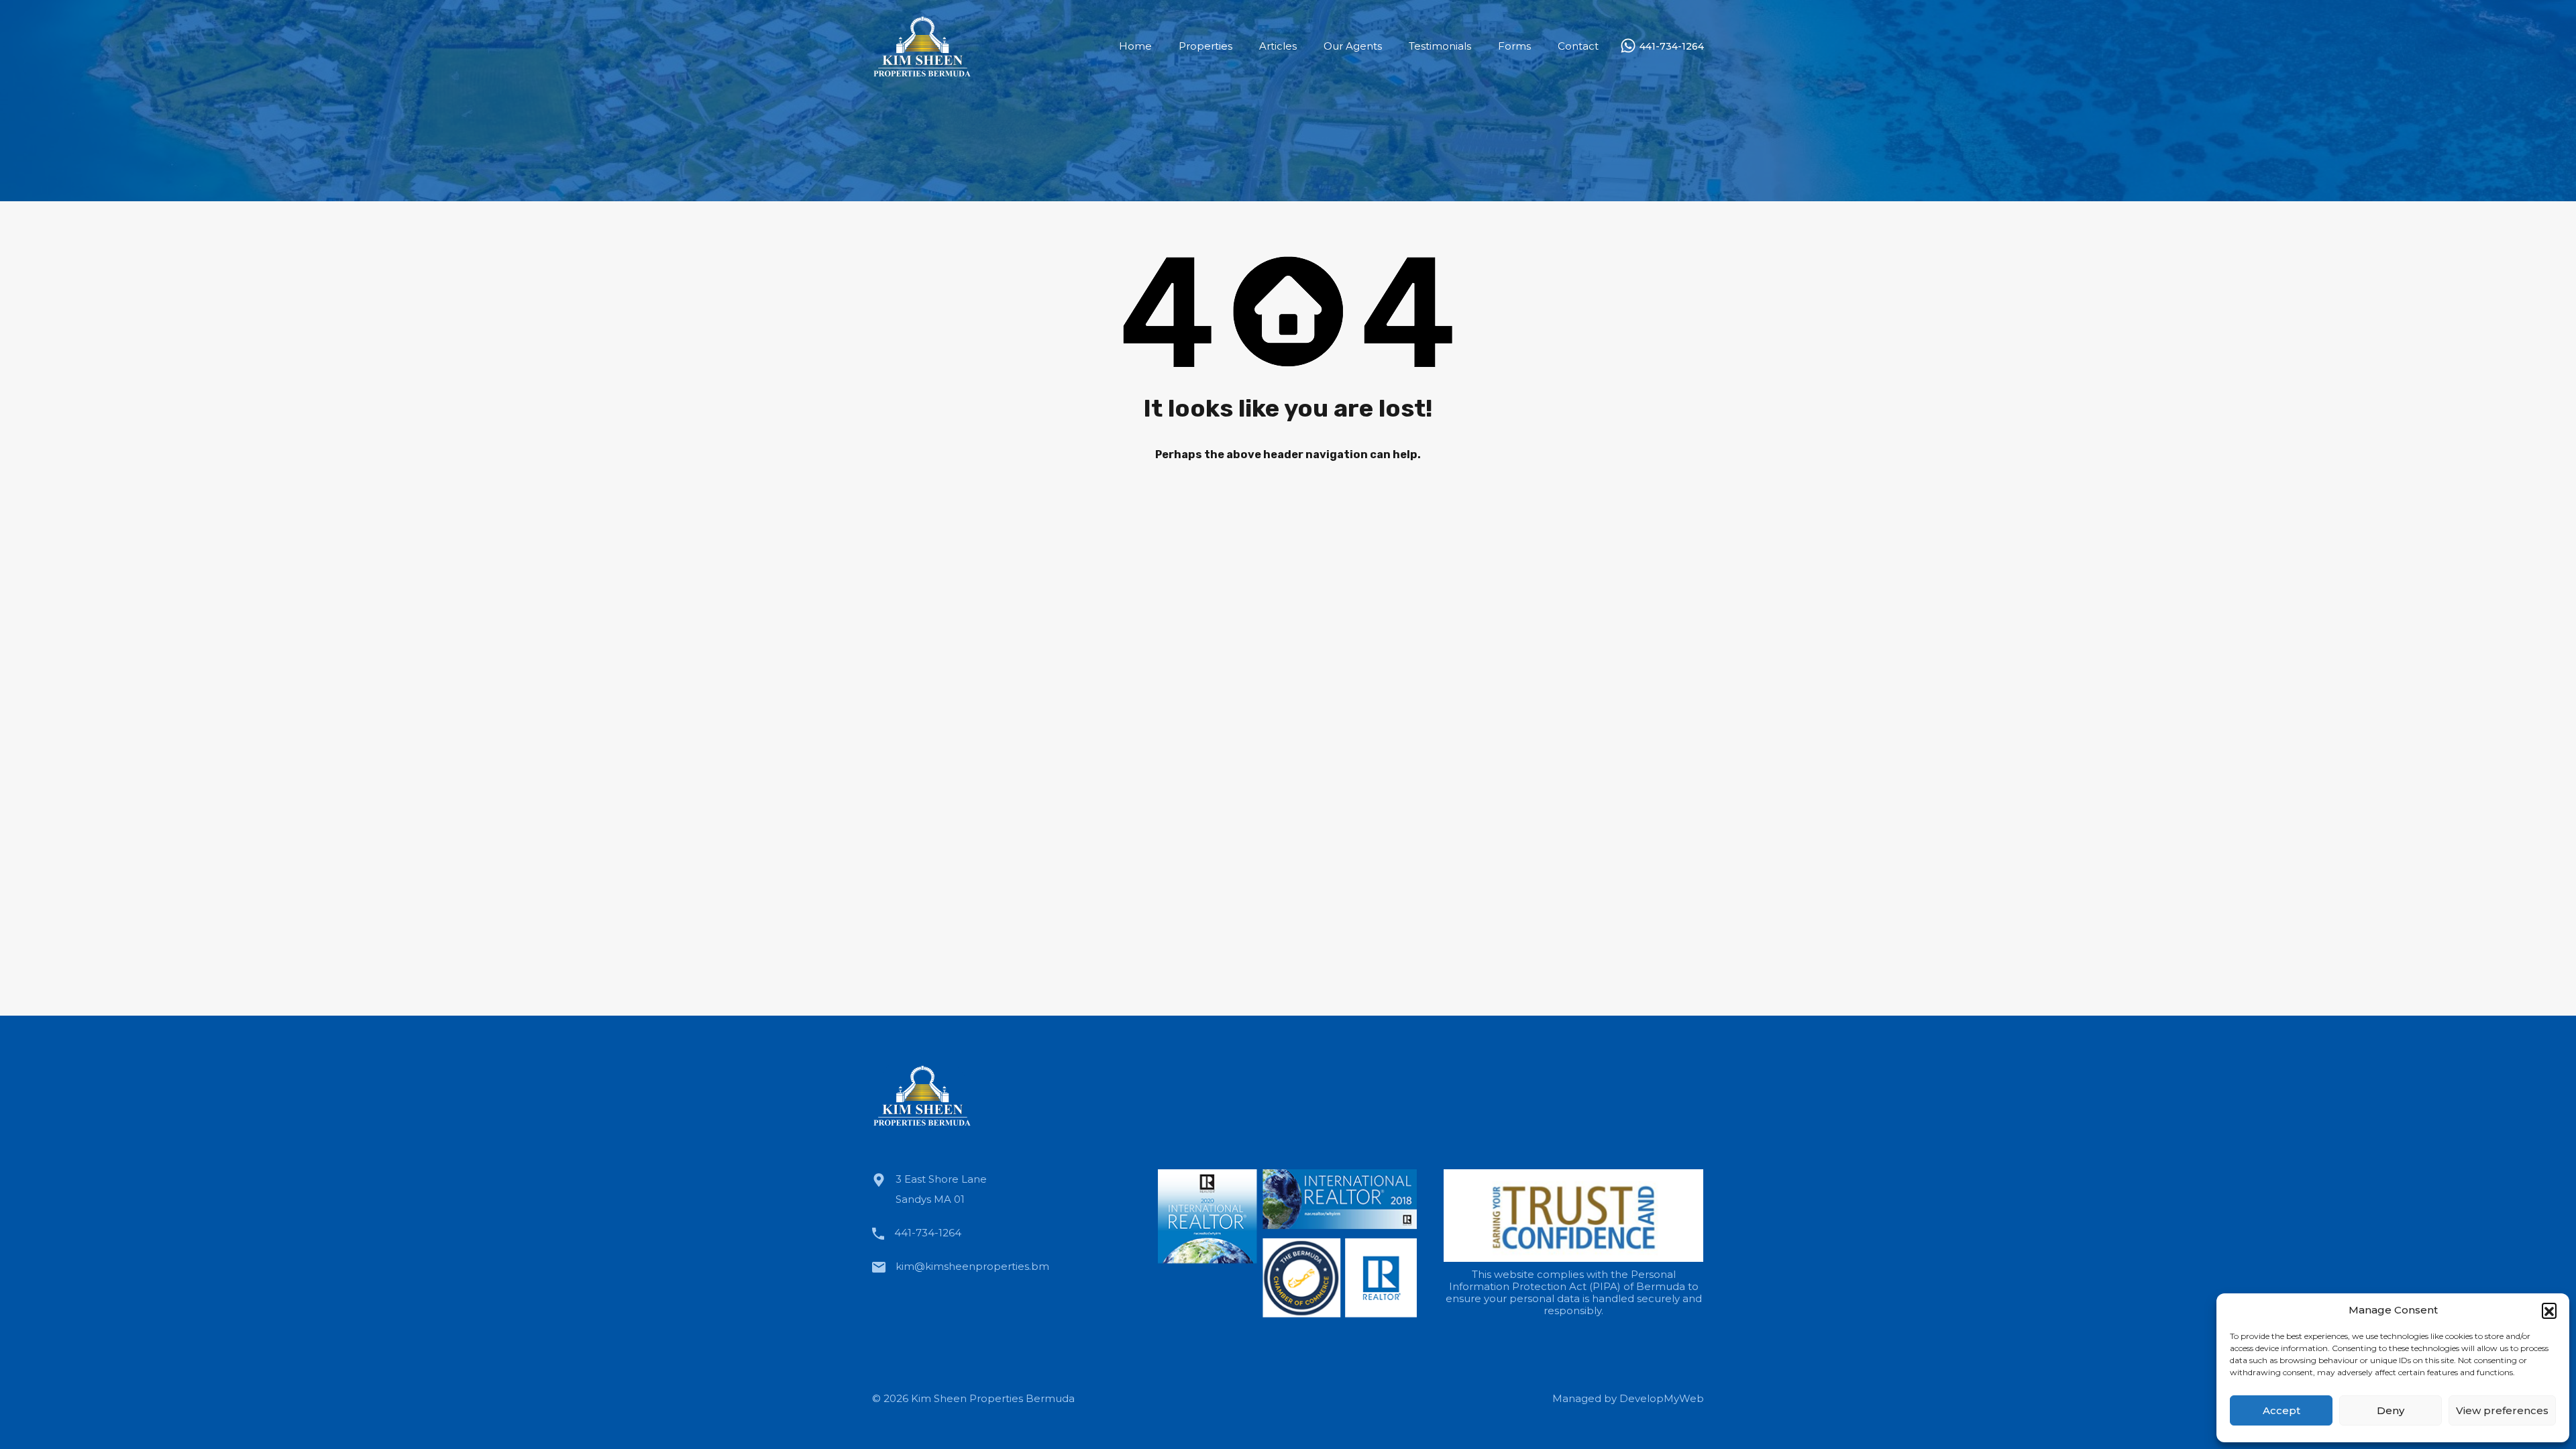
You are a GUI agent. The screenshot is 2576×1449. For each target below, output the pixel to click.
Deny (2391, 1410)
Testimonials (1440, 46)
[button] (2549, 1310)
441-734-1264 (1672, 47)
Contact (1578, 46)
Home (1135, 46)
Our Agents (1353, 46)
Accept (2282, 1410)
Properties (1205, 46)
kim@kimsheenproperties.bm (972, 1266)
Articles (1278, 46)
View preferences (2502, 1410)
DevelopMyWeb (1662, 1398)
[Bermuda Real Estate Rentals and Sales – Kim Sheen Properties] (922, 73)
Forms (1514, 46)
